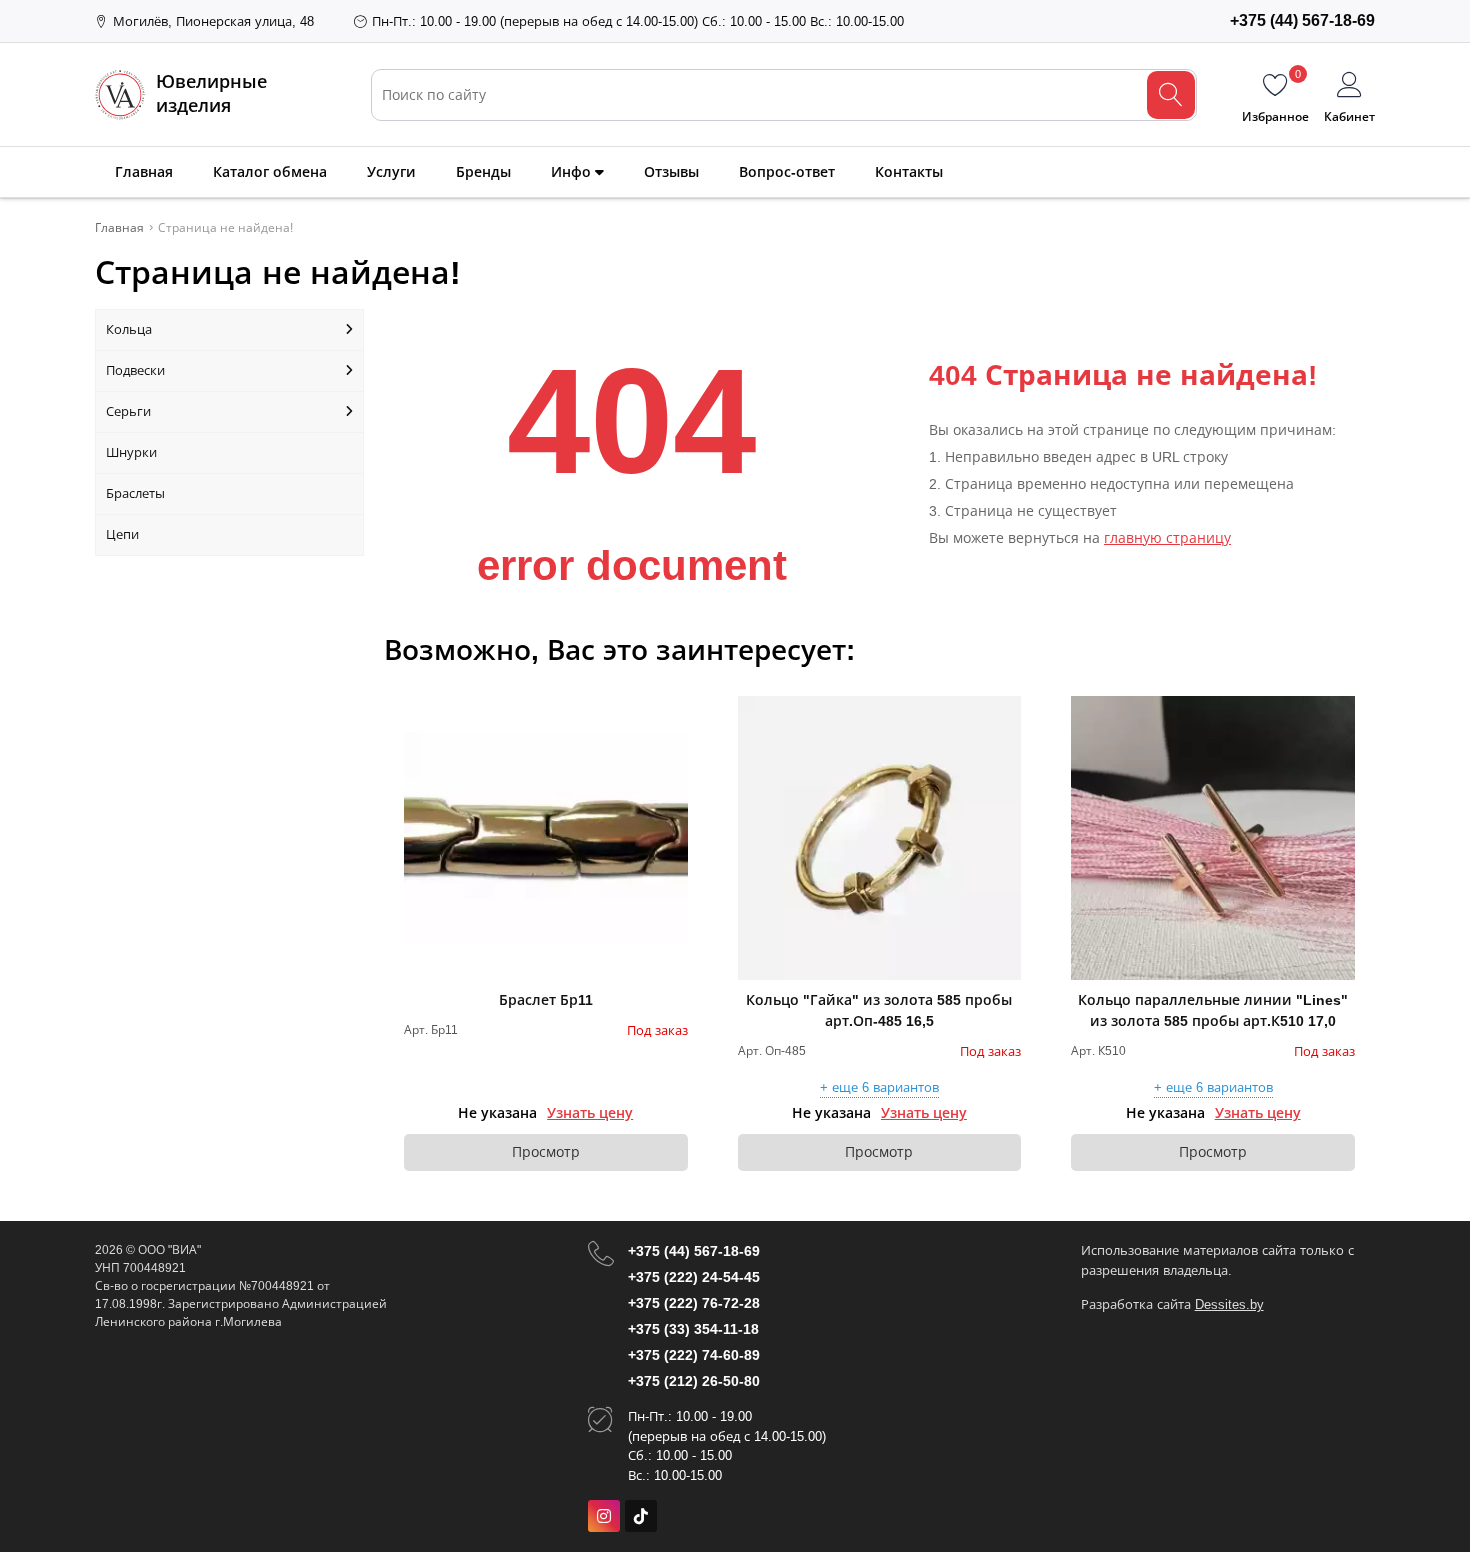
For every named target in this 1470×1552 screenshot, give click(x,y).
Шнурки (131, 452)
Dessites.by (1229, 1304)
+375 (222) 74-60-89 (694, 1355)
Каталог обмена (270, 172)
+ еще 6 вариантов (879, 1088)
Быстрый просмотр (545, 838)
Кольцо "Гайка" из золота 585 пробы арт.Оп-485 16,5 (879, 1010)
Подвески (135, 370)
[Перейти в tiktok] (641, 1516)
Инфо (573, 172)
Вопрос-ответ (787, 172)
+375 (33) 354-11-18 (693, 1329)
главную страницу (1167, 538)
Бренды (483, 172)
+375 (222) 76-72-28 (694, 1303)
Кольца (129, 329)
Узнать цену (590, 1113)
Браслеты (135, 493)
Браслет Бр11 (546, 1000)
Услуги (391, 172)
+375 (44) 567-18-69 (694, 1251)
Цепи (122, 534)
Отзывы (671, 172)
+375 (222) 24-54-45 (694, 1277)
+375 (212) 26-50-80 (694, 1381)
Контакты (909, 172)
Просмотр (546, 1152)
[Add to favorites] (674, 710)
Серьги (128, 411)
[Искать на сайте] (1171, 95)
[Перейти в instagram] (604, 1516)
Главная (144, 172)
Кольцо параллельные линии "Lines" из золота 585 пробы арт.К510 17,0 (1213, 1010)
